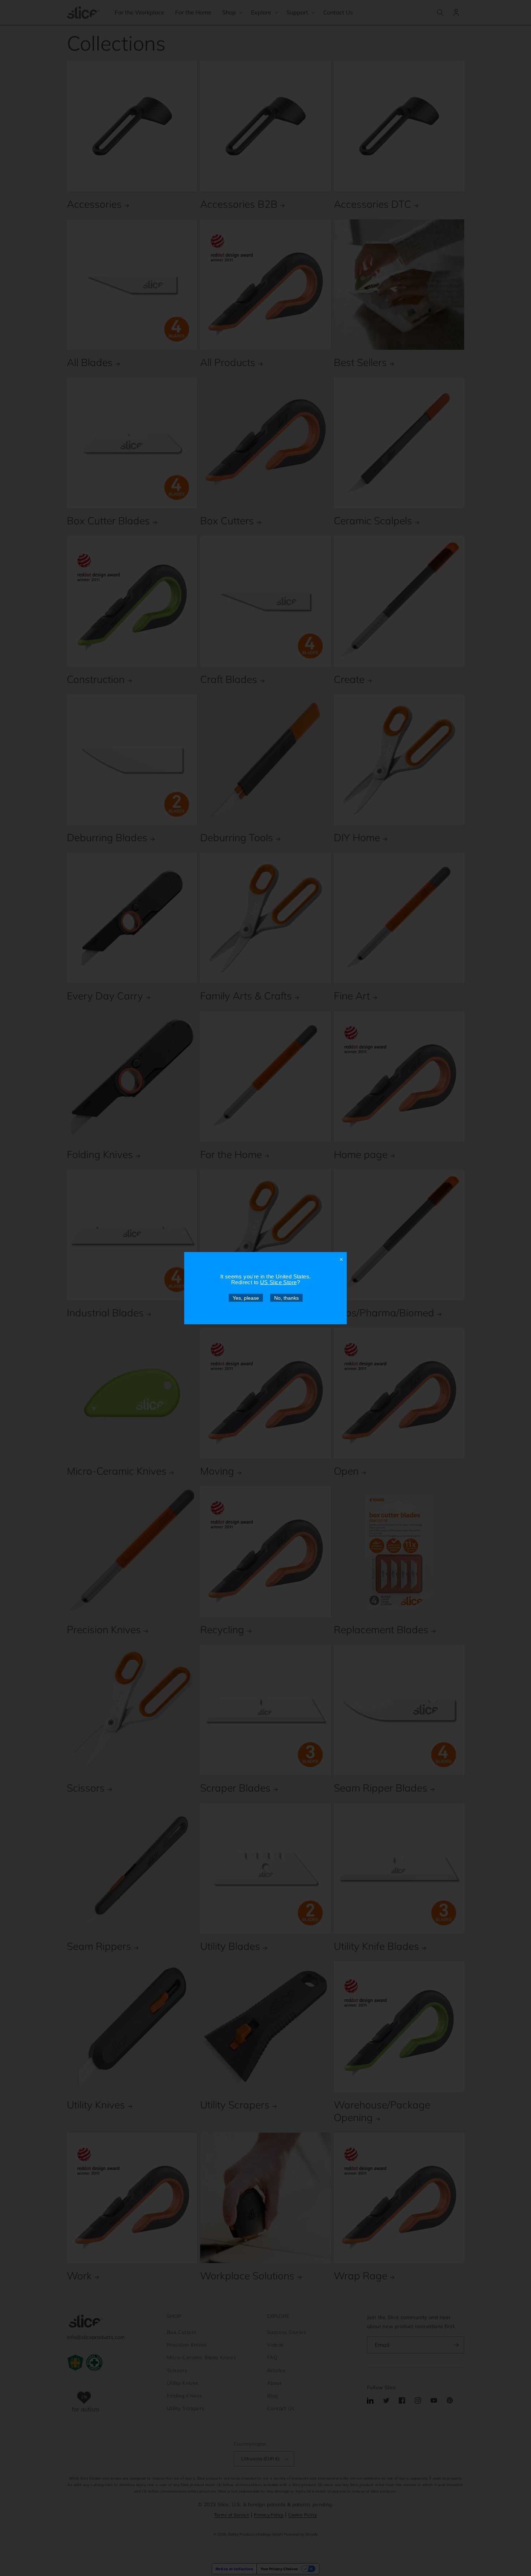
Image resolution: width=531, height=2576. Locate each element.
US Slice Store (279, 1282)
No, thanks (286, 1298)
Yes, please (246, 1298)
